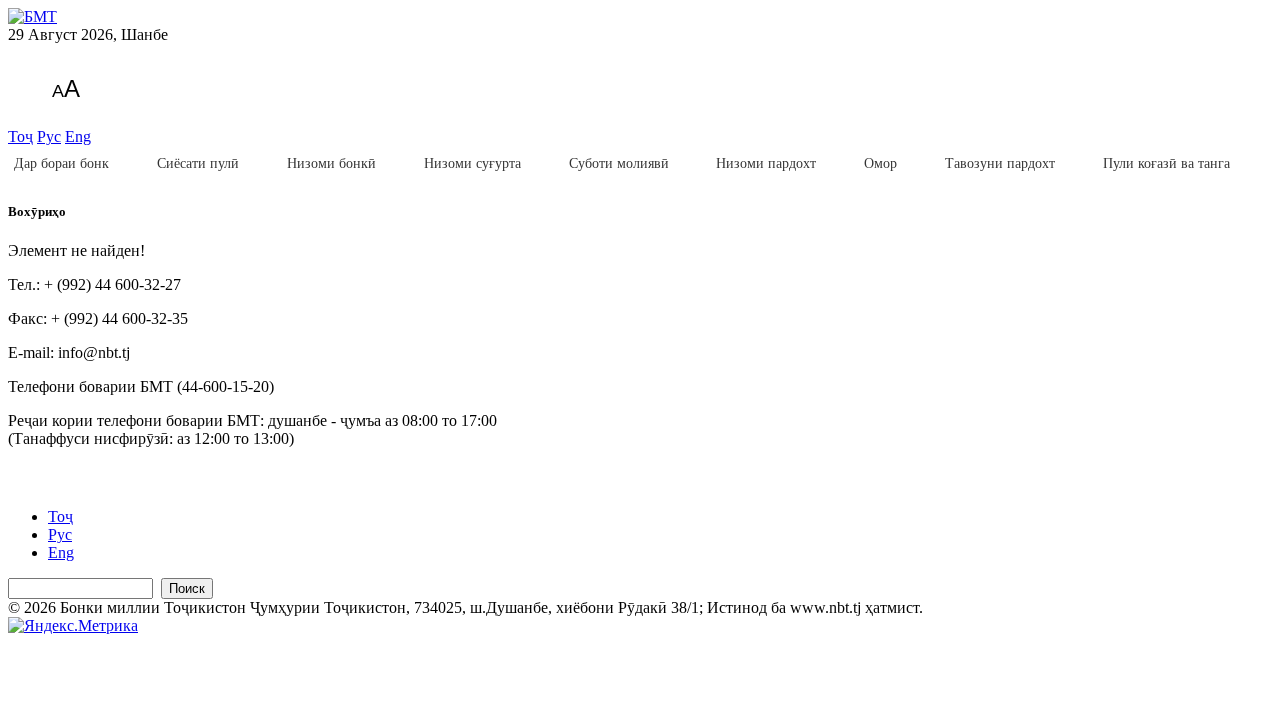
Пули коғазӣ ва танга (1166, 163)
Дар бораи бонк (61, 163)
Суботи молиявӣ (619, 163)
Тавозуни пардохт (1000, 163)
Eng (78, 136)
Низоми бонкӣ (331, 163)
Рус (49, 136)
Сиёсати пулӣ (198, 163)
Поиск (187, 588)
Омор (880, 163)
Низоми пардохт (766, 163)
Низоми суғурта (472, 163)
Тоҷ (20, 136)
